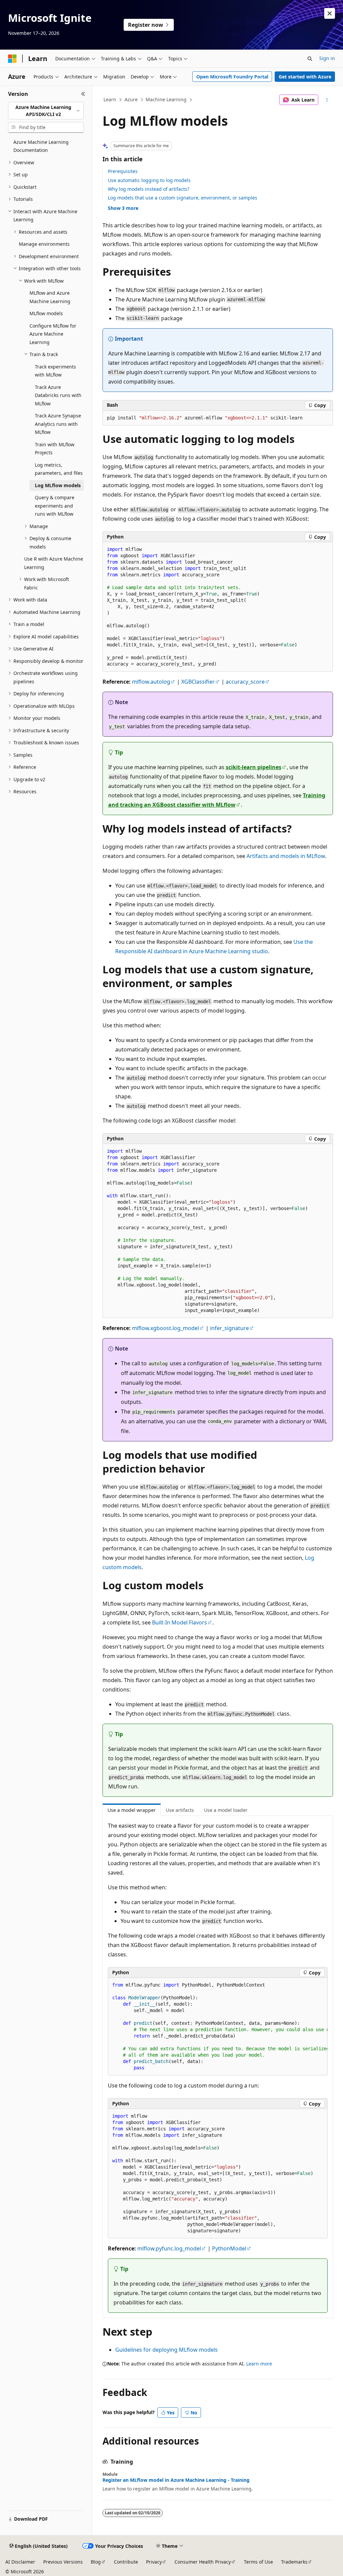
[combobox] (46, 111)
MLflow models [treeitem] (46, 313)
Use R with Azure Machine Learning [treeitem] (54, 563)
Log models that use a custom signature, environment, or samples (183, 198)
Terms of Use (258, 2562)
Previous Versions (63, 2562)
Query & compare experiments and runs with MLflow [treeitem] (55, 506)
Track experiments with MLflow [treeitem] (55, 371)
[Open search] (310, 59)
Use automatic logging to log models (149, 180)
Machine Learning (166, 99)
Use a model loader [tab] (226, 1810)
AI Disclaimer (20, 2562)
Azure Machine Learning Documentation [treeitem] (41, 146)
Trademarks (294, 2562)
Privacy (154, 2562)
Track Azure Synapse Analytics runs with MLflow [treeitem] (58, 424)
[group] (218, 2027)
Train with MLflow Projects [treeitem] (55, 449)
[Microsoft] (12, 59)
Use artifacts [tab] (180, 1810)
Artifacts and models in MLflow (286, 856)
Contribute (126, 2562)
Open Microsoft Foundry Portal (232, 77)
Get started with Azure (305, 77)
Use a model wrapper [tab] (132, 1810)
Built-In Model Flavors (180, 1622)
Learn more (259, 2364)
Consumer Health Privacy (203, 2562)
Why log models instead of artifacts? (149, 189)
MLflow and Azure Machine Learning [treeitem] (50, 297)
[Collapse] (83, 94)
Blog (96, 2562)
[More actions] (327, 100)
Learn (110, 99)
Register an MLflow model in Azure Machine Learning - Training (176, 2480)
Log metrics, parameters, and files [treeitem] (59, 469)
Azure (131, 99)
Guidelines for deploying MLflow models (166, 2350)
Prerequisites (123, 171)
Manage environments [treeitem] (44, 244)
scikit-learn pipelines (254, 767)
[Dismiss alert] (330, 13)
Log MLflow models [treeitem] (58, 485)
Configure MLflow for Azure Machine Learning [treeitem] (53, 334)
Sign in (327, 58)
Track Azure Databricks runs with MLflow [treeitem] (58, 395)
